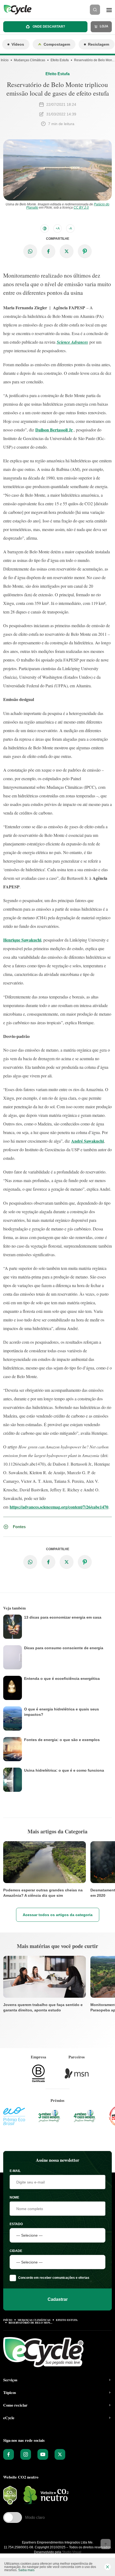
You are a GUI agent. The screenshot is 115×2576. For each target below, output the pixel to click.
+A (58, 228)
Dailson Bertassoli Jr (54, 430)
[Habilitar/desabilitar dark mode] (45, 228)
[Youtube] (43, 2454)
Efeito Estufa (60, 60)
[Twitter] (60, 2454)
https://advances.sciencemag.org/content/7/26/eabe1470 (59, 1507)
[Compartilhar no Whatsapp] (30, 251)
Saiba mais (26, 2570)
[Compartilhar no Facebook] (48, 251)
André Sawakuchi (87, 1141)
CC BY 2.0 (81, 207)
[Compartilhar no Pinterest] (85, 251)
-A (70, 228)
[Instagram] (26, 2454)
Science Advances (72, 342)
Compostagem (57, 44)
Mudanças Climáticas (30, 60)
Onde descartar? (48, 27)
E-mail (15, 2171)
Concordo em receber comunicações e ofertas (54, 2278)
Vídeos (18, 44)
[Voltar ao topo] (106, 2544)
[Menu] (109, 10)
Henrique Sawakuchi (22, 940)
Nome (14, 2197)
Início (5, 60)
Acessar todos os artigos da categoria (58, 1915)
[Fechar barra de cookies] (108, 2567)
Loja (104, 26)
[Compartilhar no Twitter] (67, 251)
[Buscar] (95, 10)
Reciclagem (99, 44)
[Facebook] (9, 2454)
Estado (16, 2224)
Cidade (16, 2251)
